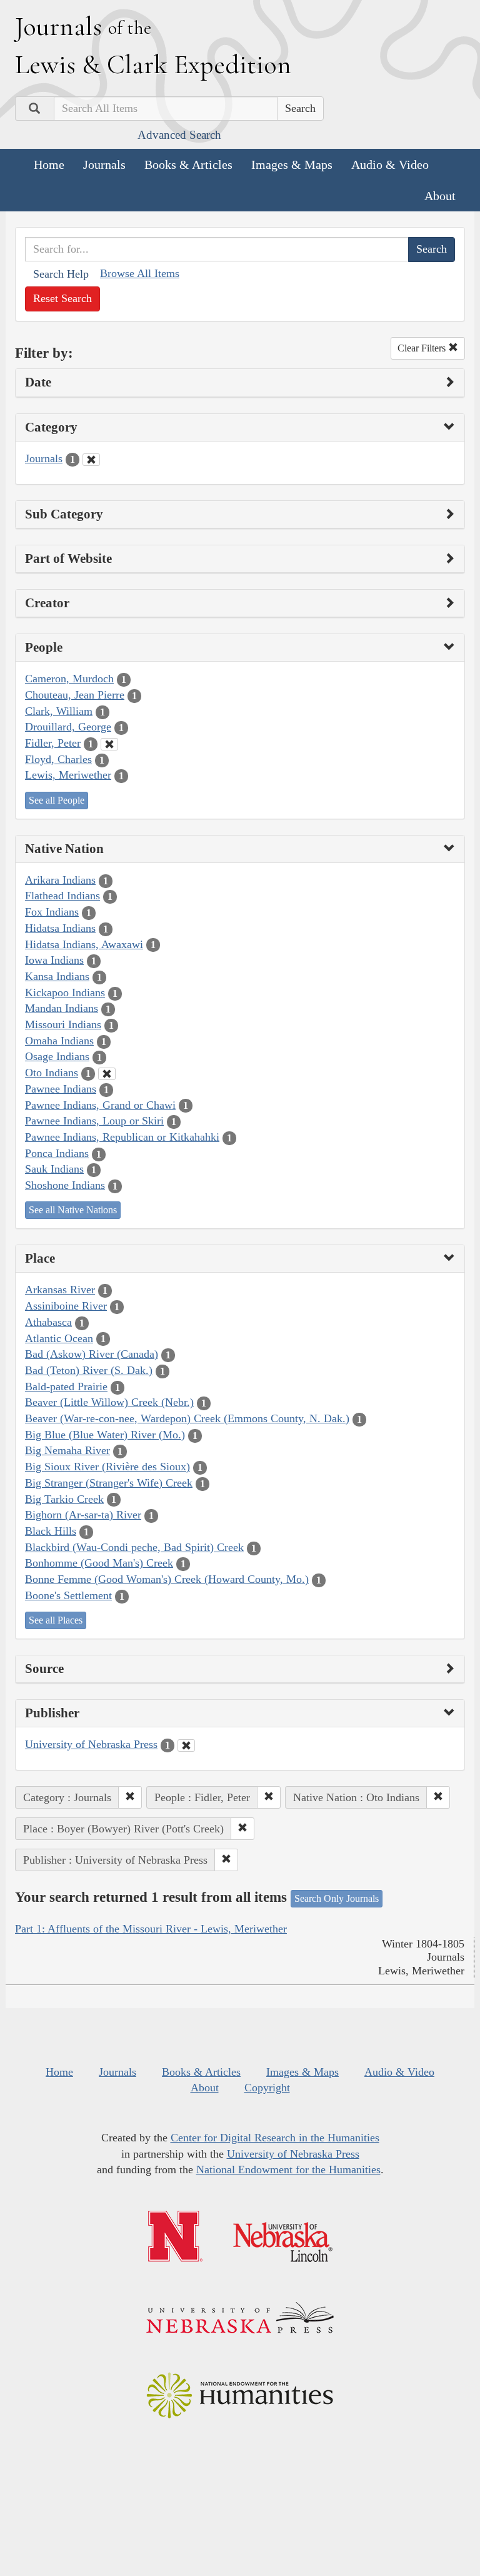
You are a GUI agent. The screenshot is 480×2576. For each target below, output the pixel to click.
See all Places (56, 1620)
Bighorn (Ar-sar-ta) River (83, 1515)
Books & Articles (188, 164)
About (440, 196)
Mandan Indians (62, 1008)
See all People (57, 800)
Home (49, 164)
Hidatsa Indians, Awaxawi (84, 944)
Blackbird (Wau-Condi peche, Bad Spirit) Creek (134, 1547)
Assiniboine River (66, 1306)
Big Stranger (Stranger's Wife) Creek (109, 1483)
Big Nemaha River (67, 1450)
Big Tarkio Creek (64, 1499)
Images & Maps (292, 164)
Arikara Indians (60, 880)
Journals (104, 164)
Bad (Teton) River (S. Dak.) (89, 1370)
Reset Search (62, 298)
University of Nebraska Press (91, 1744)
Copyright (267, 2088)
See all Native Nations (73, 1210)
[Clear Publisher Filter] (186, 1745)
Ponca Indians (57, 1153)
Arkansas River (60, 1290)
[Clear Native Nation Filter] (107, 1074)
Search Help (61, 274)
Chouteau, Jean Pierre (75, 695)
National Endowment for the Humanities (288, 2169)
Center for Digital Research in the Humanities (275, 2138)
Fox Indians (52, 912)
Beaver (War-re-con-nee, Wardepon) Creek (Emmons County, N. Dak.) (187, 1418)
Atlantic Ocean (59, 1338)
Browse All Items (140, 273)
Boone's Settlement (68, 1595)
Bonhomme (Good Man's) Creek (99, 1563)
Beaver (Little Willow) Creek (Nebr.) (109, 1402)
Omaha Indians (59, 1041)
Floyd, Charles (58, 759)
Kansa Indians (57, 976)
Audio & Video (390, 164)
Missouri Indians (63, 1024)
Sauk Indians (54, 1169)
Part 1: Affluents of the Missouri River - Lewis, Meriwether (151, 1929)
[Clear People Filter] (109, 744)
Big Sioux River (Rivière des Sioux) (107, 1467)
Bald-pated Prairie (66, 1386)
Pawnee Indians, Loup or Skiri (94, 1121)
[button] (130, 1797)
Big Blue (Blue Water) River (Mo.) (105, 1435)
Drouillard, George (68, 727)
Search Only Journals (337, 1898)
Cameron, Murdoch (69, 679)
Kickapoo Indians (65, 993)
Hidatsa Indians (60, 928)
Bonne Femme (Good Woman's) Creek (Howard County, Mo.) (167, 1579)
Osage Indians (57, 1056)
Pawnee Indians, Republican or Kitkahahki (122, 1137)
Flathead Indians (62, 896)
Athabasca (48, 1322)
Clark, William (59, 711)
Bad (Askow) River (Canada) (92, 1354)
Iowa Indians (54, 960)
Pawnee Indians (61, 1089)
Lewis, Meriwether (68, 775)
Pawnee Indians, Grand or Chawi (100, 1105)
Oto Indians (52, 1073)
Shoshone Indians (65, 1185)
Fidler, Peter (53, 743)
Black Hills (51, 1531)
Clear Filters (423, 348)
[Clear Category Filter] (91, 460)
